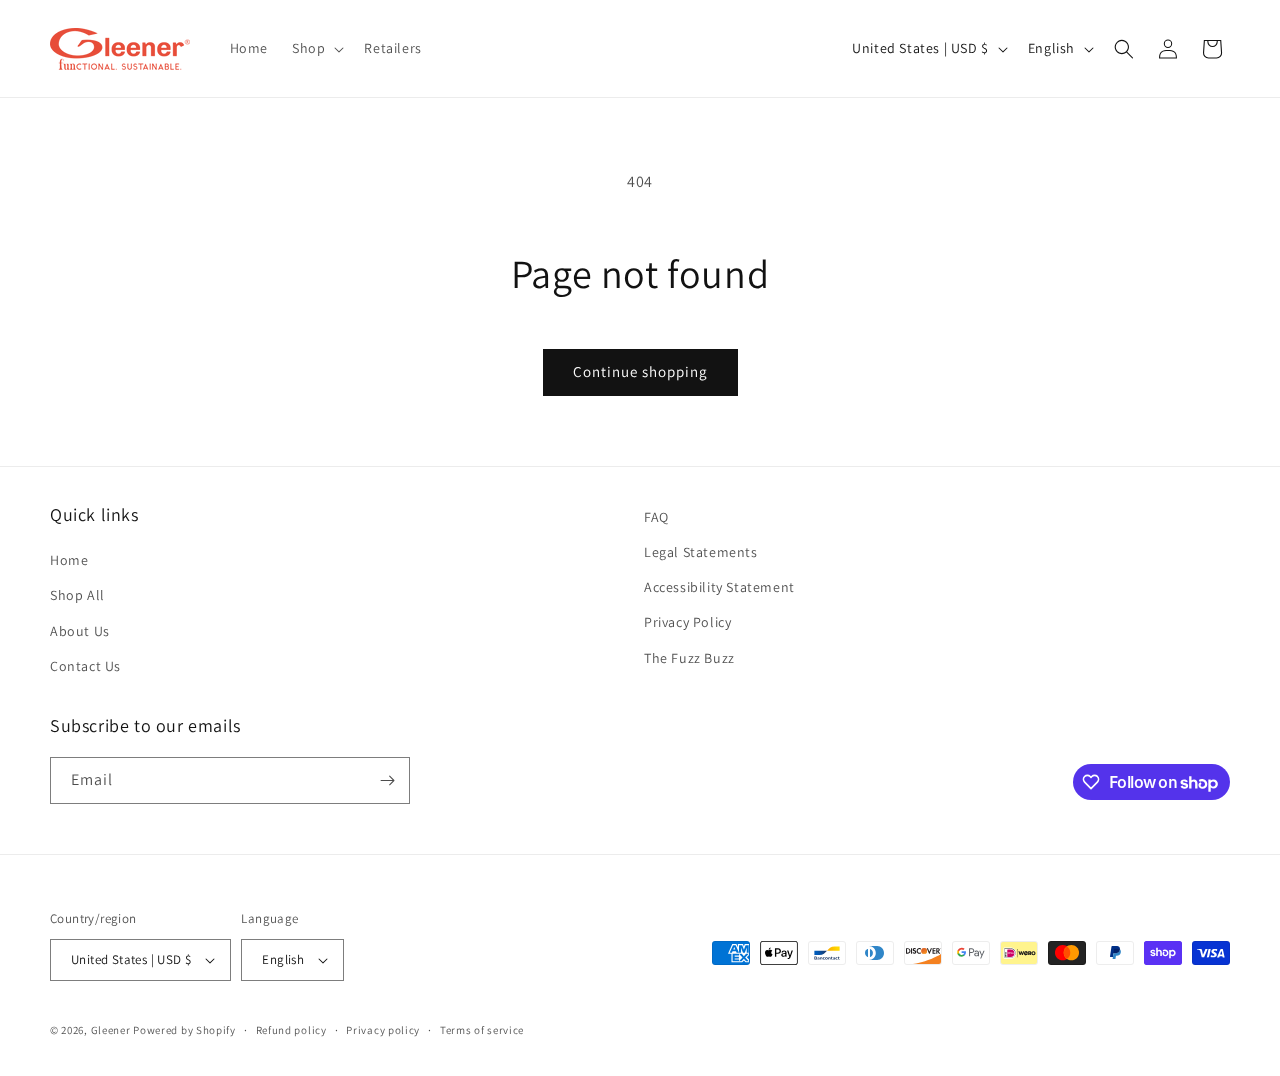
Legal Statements (701, 552)
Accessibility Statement (719, 587)
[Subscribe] (387, 780)
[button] (316, 48)
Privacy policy (383, 1030)
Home (69, 560)
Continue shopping (640, 371)
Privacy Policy (687, 622)
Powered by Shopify (184, 1030)
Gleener (111, 1030)
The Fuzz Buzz (689, 658)
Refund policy (291, 1030)
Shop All (77, 595)
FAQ (656, 517)
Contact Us (85, 666)
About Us (80, 631)
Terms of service (482, 1030)
